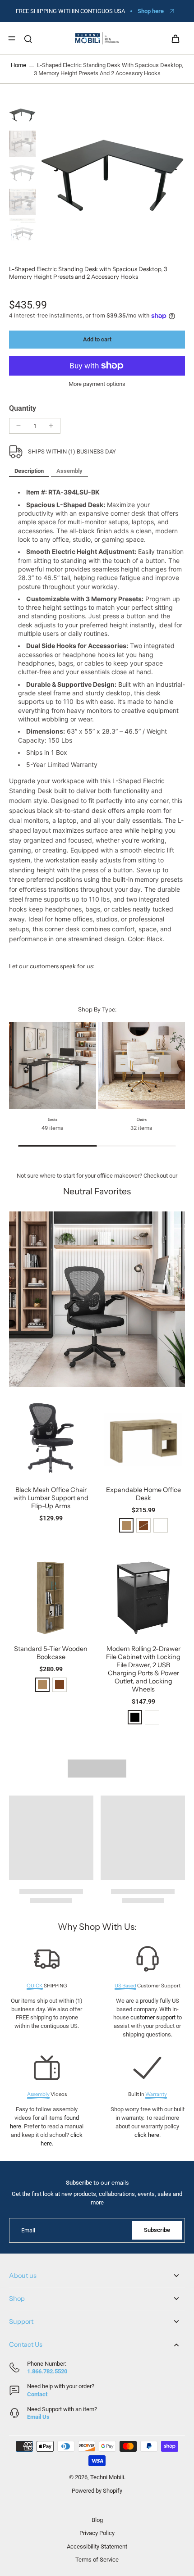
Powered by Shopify (97, 2491)
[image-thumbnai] (22, 115)
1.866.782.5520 (47, 2371)
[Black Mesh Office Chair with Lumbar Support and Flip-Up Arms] (51, 1438)
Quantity (23, 408)
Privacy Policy (97, 2533)
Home (18, 65)
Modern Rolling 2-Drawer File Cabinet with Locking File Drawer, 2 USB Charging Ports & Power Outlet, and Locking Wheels (143, 1669)
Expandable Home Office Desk (143, 1494)
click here (147, 2135)
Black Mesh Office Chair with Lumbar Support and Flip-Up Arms (51, 1498)
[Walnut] (60, 1685)
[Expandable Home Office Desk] (143, 1438)
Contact (37, 2394)
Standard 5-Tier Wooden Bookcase (51, 1653)
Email (28, 2230)
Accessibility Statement (97, 2547)
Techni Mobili (107, 2477)
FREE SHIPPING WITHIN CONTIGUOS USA (70, 11)
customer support (153, 2017)
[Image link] (97, 1299)
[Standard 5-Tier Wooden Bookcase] (51, 1597)
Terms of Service (97, 2560)
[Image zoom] (112, 175)
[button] (97, 340)
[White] (161, 1525)
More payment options (97, 384)
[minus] (18, 426)
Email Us (38, 2417)
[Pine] (126, 1525)
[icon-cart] (175, 38)
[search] (28, 38)
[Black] (135, 1717)
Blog (97, 2520)
